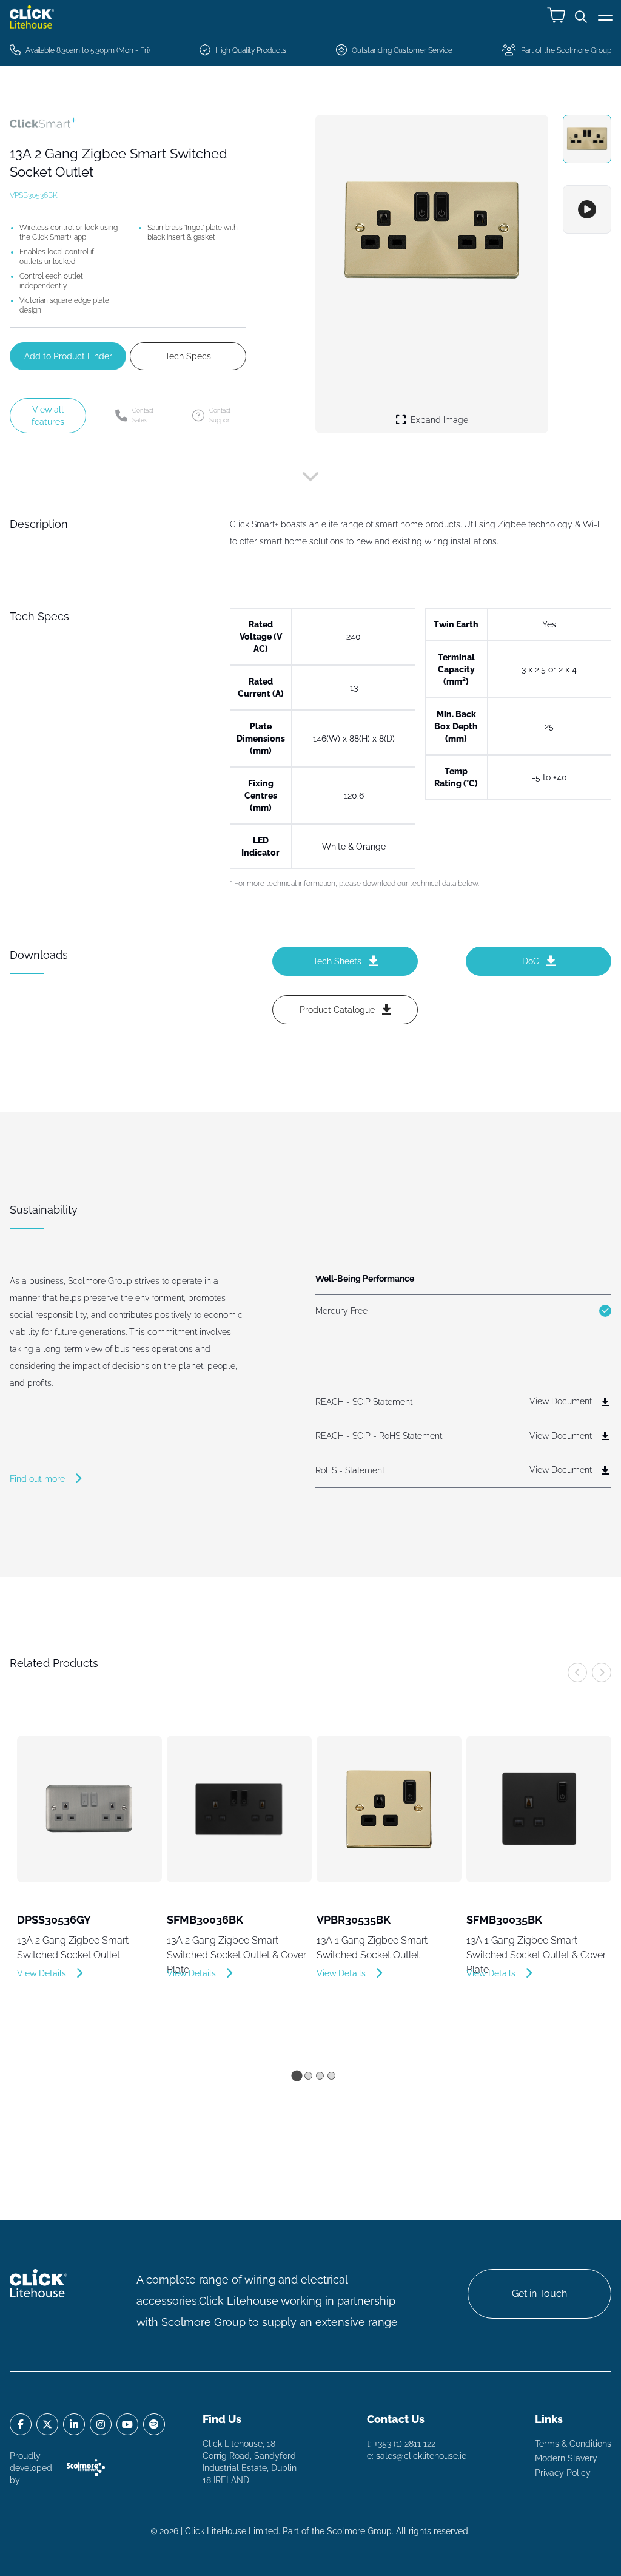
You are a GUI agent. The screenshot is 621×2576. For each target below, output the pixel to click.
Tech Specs (188, 356)
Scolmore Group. (360, 2531)
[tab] (297, 2075)
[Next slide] (602, 1672)
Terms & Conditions (573, 2444)
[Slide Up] (310, 479)
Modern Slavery (566, 2458)
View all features (48, 416)
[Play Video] (587, 209)
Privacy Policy (563, 2473)
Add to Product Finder (68, 356)
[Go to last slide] (577, 1672)
